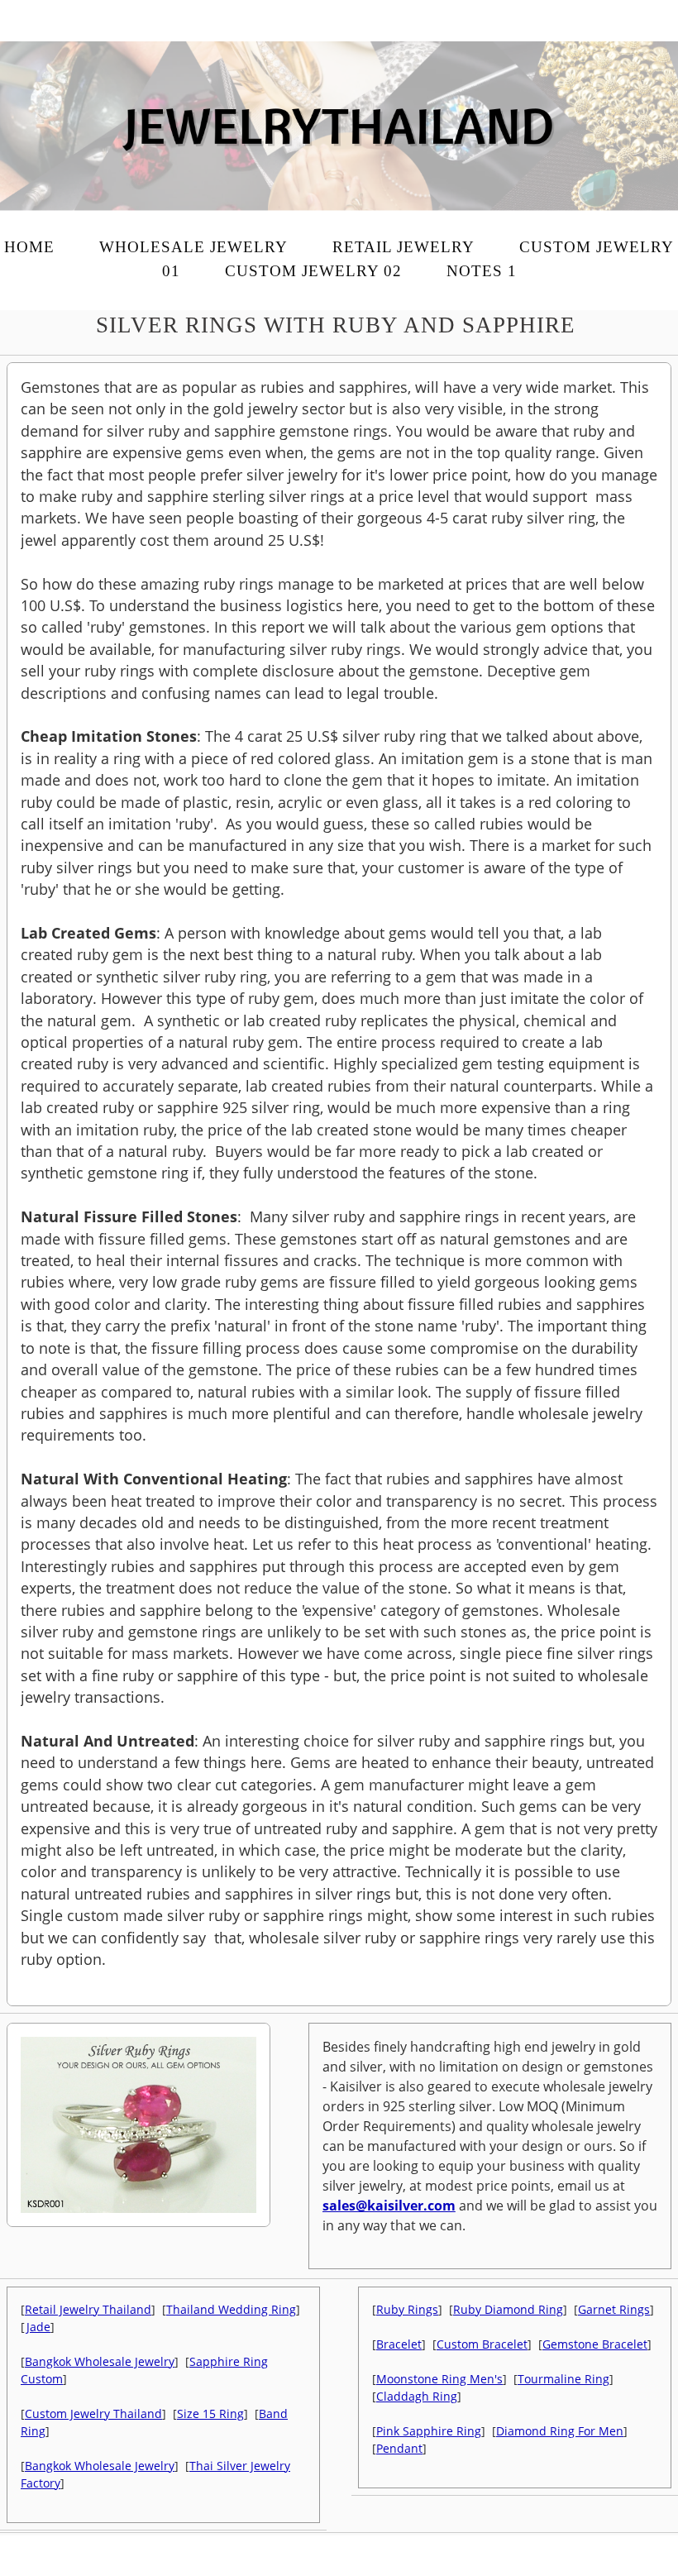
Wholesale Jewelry (193, 247)
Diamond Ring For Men (560, 2431)
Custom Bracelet (482, 2344)
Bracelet (399, 2344)
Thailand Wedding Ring (231, 2309)
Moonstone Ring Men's (439, 2379)
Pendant (399, 2448)
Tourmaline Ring (563, 2379)
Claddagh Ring (417, 2396)
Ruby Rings (407, 2309)
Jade (38, 2327)
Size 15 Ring (210, 2414)
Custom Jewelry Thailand (93, 2414)
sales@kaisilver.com (389, 2206)
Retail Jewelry (403, 247)
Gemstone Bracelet (595, 2344)
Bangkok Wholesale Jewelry (100, 2361)
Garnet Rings (614, 2309)
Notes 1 (482, 271)
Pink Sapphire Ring (429, 2431)
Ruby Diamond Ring (508, 2309)
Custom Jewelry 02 (313, 271)
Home (29, 247)
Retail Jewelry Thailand (88, 2309)
